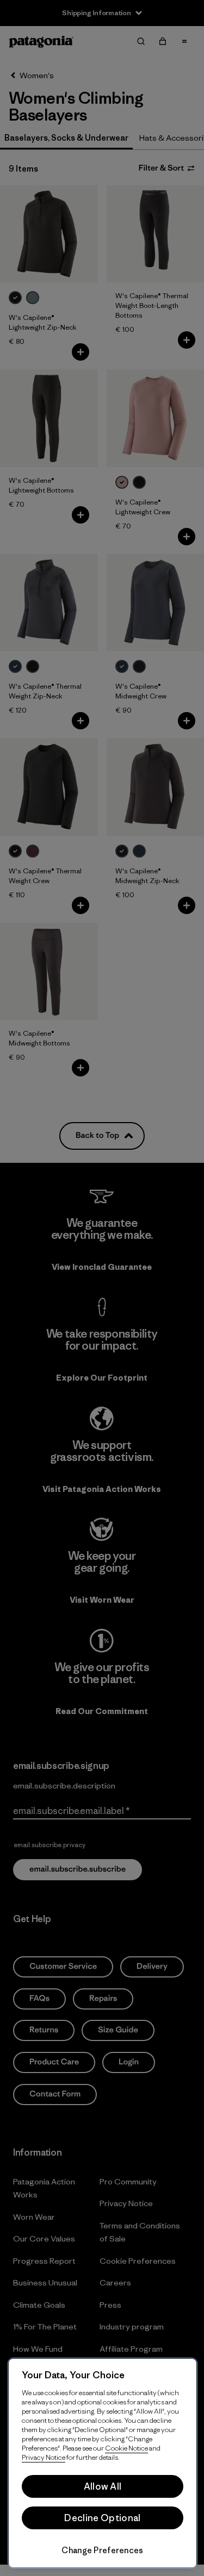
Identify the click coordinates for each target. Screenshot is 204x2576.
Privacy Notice (44, 2457)
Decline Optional (102, 2518)
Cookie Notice (126, 2448)
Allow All (103, 2486)
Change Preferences (102, 2550)
